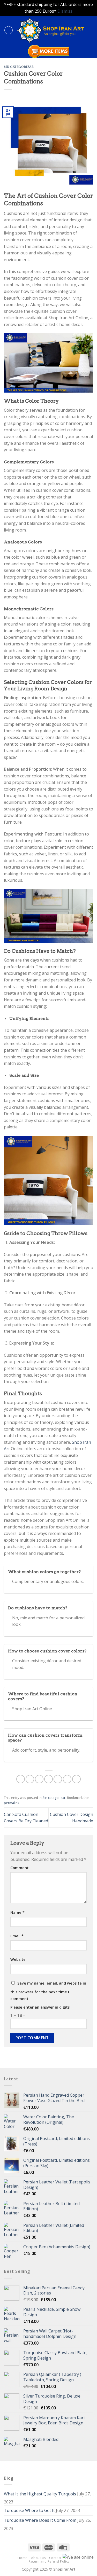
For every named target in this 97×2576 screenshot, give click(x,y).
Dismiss (65, 11)
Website (18, 1959)
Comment (20, 1868)
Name (17, 1912)
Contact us (58, 2558)
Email (17, 1936)
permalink (12, 1803)
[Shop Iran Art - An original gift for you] (50, 30)
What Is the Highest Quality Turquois (40, 2494)
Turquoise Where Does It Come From (40, 2520)
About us (38, 2558)
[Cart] (91, 30)
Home (23, 2558)
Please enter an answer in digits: (40, 2007)
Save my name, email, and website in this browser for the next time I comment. (48, 1991)
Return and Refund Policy (49, 2561)
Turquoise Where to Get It (29, 2510)
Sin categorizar (19, 67)
